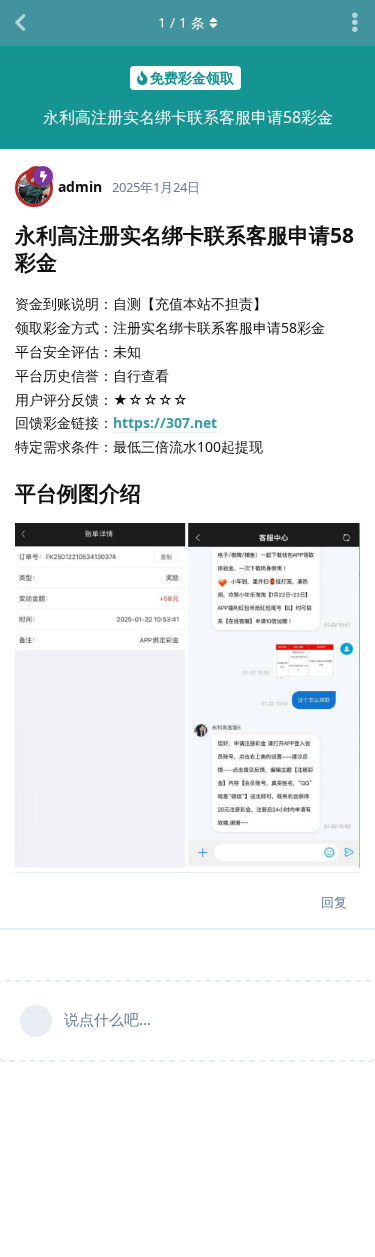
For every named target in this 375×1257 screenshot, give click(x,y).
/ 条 (181, 22)
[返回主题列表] (20, 23)
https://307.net (165, 422)
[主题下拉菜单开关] (355, 23)
